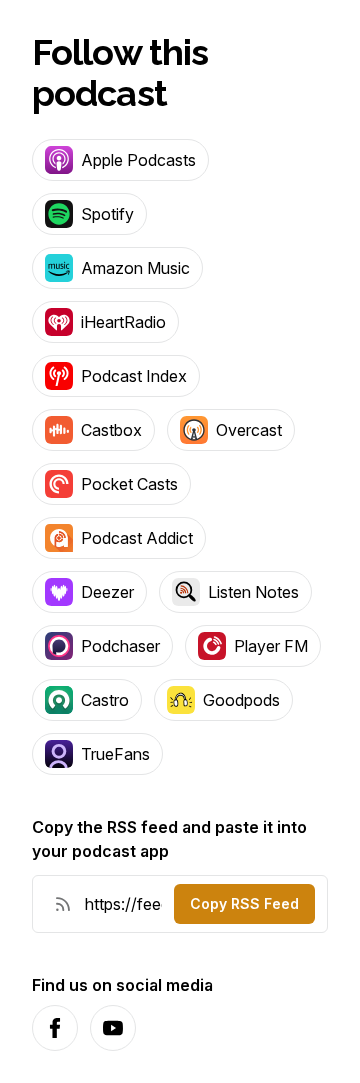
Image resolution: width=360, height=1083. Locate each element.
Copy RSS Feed (244, 903)
